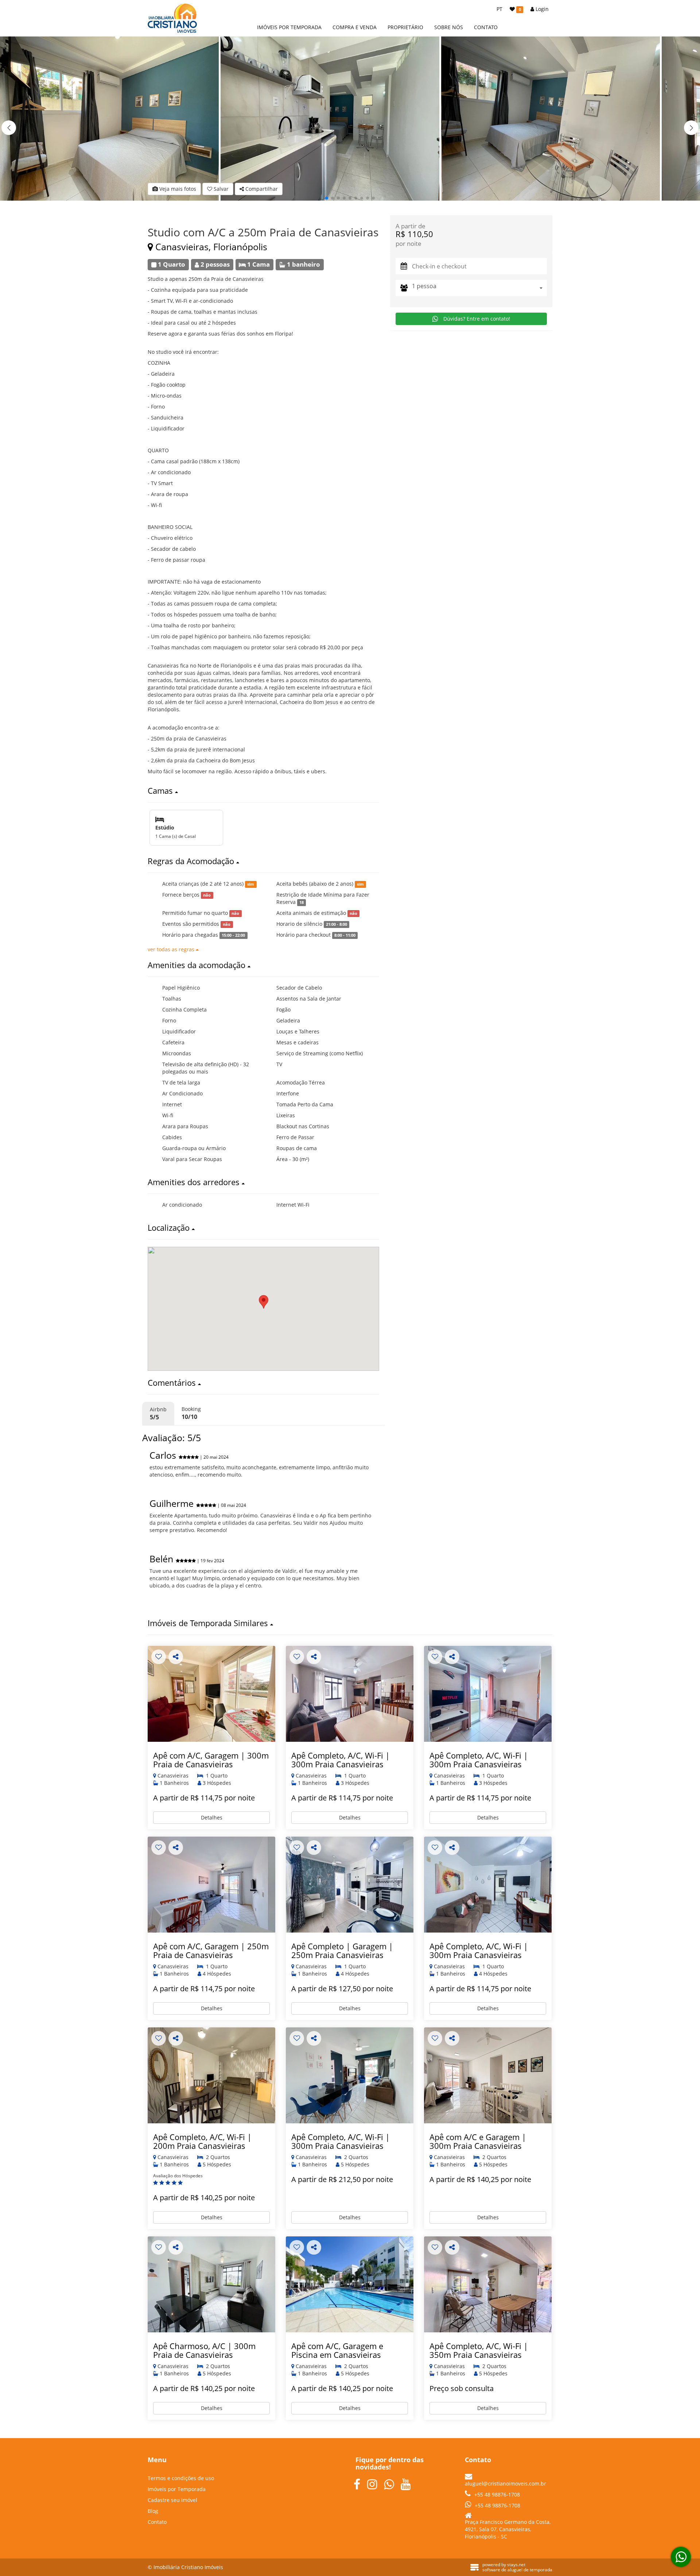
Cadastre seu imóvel (172, 2500)
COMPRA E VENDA (355, 27)
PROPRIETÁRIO (405, 27)
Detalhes (212, 1817)
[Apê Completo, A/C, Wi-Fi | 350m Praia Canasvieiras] (488, 2284)
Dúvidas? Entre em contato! (476, 319)
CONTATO (486, 27)
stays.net (516, 2565)
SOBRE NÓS (449, 27)
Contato (157, 2522)
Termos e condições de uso (181, 2478)
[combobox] (479, 288)
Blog (153, 2511)
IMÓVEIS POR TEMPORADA (289, 27)
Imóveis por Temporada (177, 2489)
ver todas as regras (172, 949)
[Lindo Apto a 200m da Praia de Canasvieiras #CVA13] (211, 2075)
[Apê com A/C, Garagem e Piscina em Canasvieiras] (350, 2284)
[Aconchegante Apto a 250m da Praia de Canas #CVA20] (350, 1694)
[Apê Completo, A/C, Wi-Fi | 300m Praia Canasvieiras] (488, 1694)
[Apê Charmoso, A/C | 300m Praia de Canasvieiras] (211, 2284)
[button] (691, 128)
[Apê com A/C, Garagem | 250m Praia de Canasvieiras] (211, 1885)
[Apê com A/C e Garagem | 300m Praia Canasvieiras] (488, 2075)
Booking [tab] (191, 1413)
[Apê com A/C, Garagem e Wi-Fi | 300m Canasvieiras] (211, 1694)
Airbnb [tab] (158, 1413)
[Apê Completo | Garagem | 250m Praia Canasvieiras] (350, 1885)
